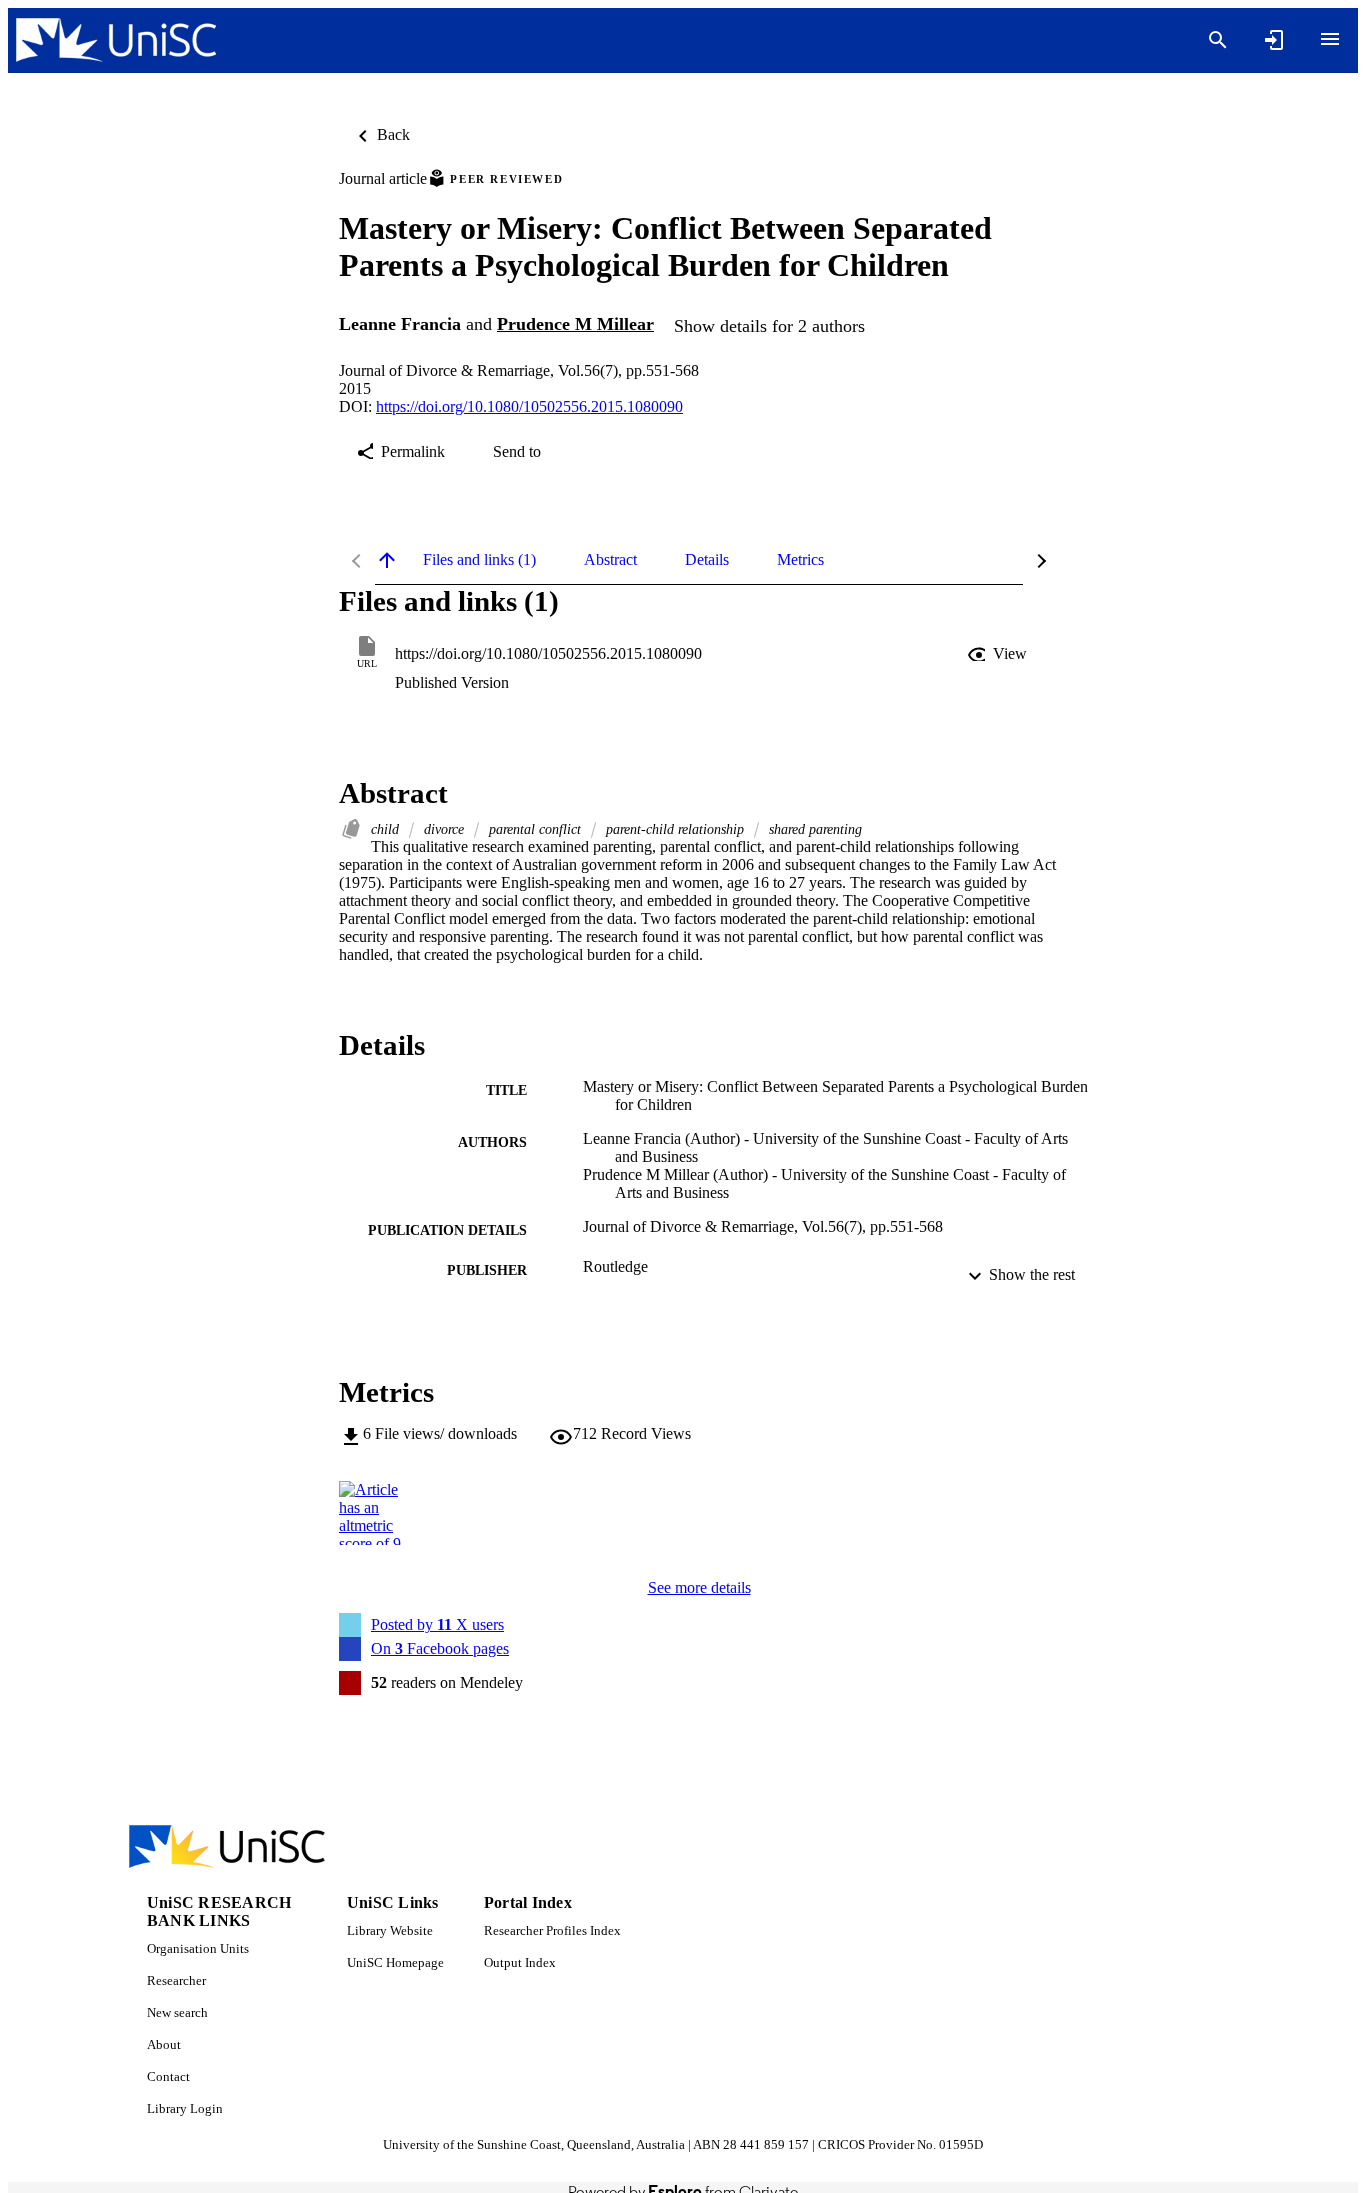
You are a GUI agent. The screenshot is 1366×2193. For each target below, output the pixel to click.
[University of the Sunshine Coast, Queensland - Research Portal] (116, 40)
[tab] (479, 560)
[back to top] (387, 560)
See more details (699, 1587)
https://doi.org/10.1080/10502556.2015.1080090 (529, 406)
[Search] (1218, 40)
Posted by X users (437, 1624)
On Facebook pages (440, 1648)
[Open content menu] (1330, 39)
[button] (999, 654)
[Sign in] (1274, 40)
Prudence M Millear (575, 324)
